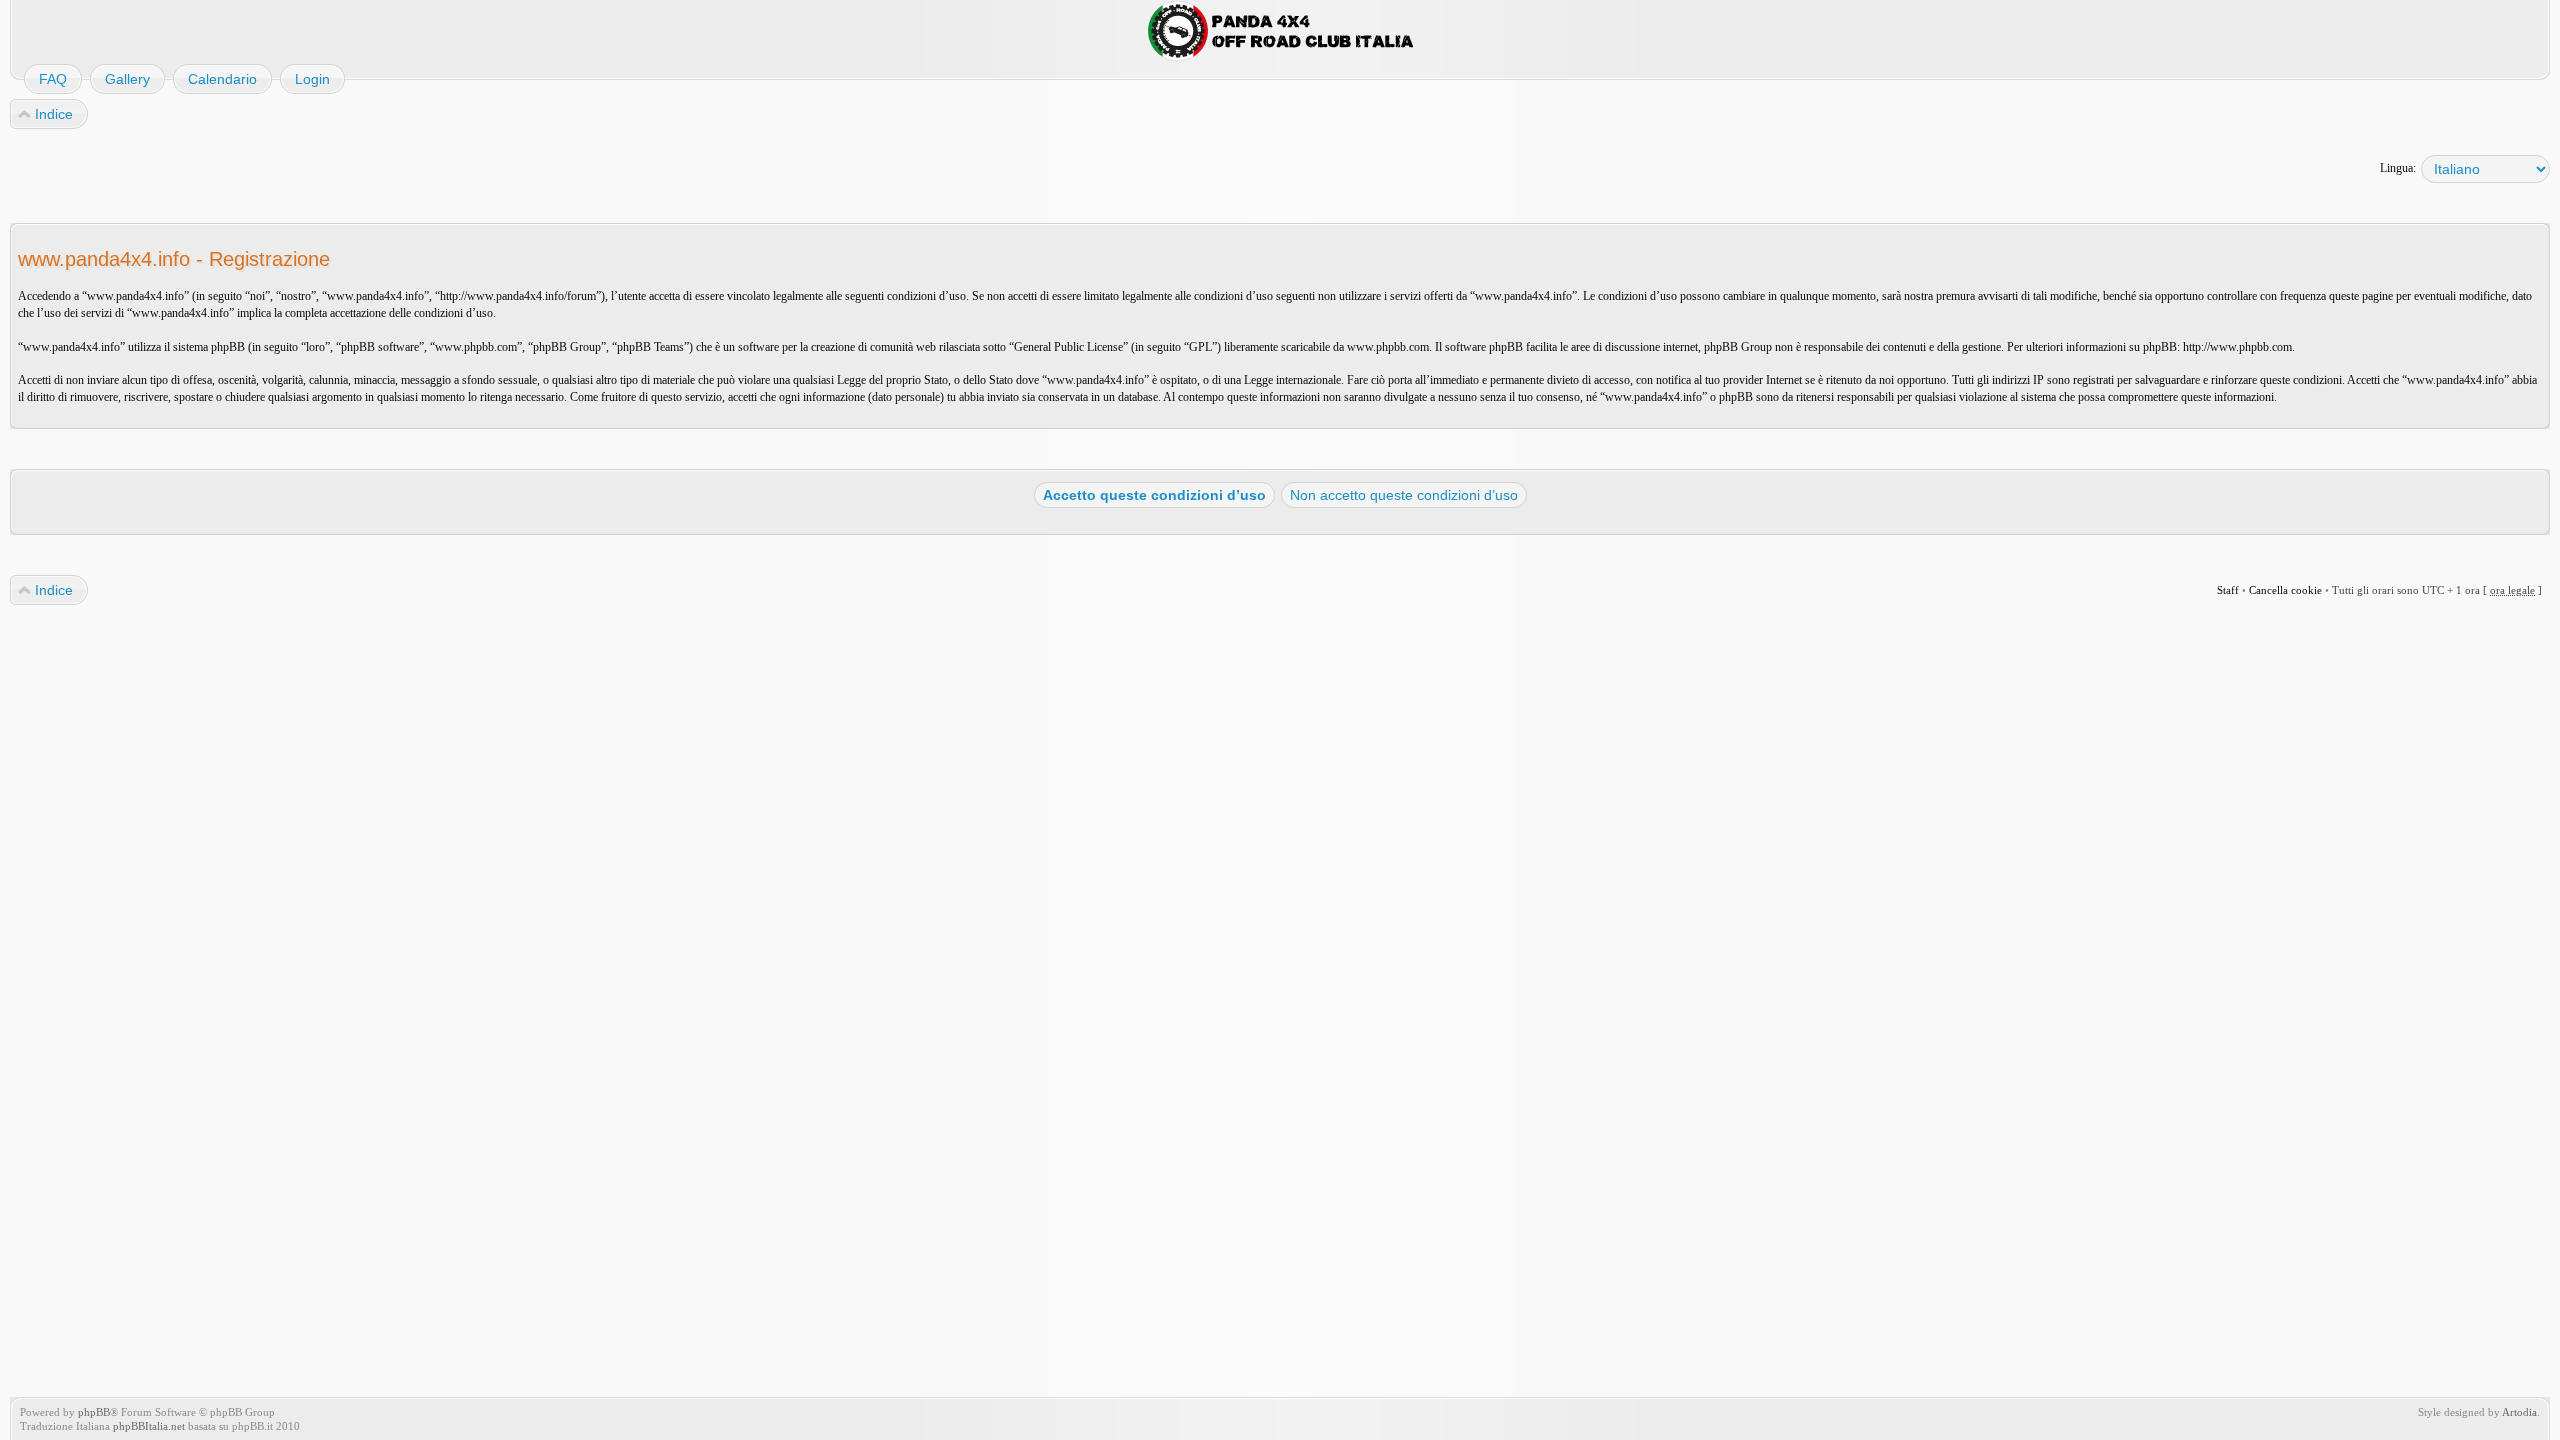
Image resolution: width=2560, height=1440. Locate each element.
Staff (2228, 590)
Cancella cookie (2285, 590)
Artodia (2519, 1412)
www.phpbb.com (1388, 347)
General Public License (1068, 347)
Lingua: (2398, 168)
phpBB (94, 1412)
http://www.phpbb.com (2237, 347)
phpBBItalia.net (149, 1426)
